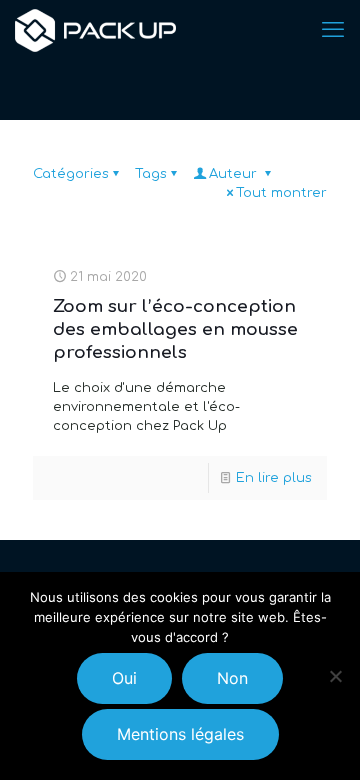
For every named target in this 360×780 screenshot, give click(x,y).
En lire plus (274, 478)
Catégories (71, 174)
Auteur (235, 174)
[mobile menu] (333, 30)
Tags (151, 174)
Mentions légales (180, 734)
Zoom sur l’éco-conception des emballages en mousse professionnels (175, 329)
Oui (124, 678)
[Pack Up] (95, 30)
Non (232, 678)
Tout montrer (281, 193)
